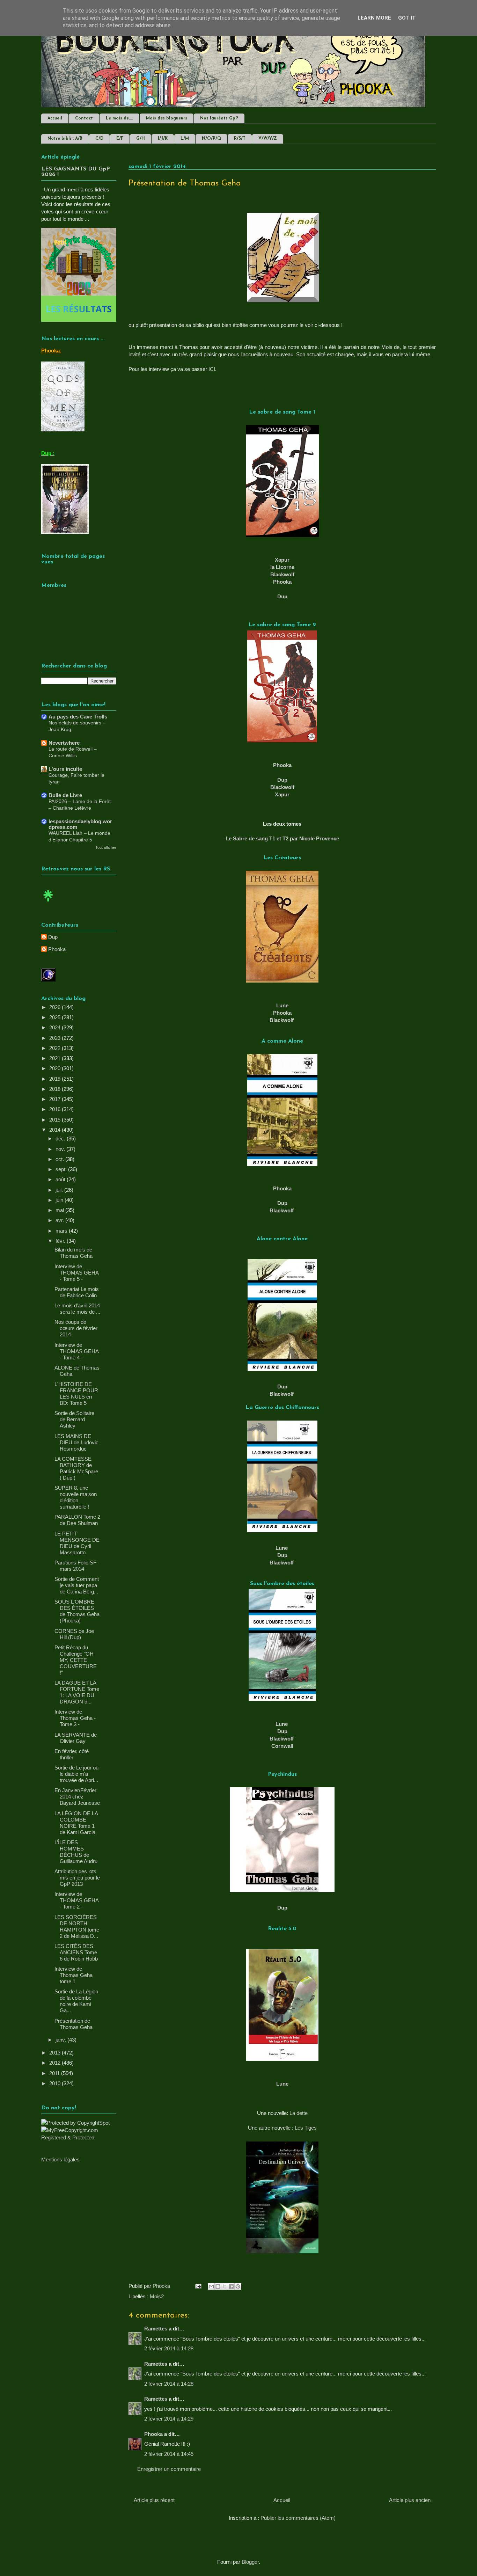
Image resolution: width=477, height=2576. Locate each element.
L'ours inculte (65, 769)
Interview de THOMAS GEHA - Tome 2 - (76, 1900)
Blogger (250, 2562)
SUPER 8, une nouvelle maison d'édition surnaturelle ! (76, 1497)
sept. (62, 1169)
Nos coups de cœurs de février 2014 (76, 1328)
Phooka (282, 582)
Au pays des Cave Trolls (78, 717)
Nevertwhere (64, 743)
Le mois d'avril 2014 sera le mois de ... (77, 1309)
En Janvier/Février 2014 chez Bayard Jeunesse (77, 1797)
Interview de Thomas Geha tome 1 (74, 1975)
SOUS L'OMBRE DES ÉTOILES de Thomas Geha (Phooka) (77, 1611)
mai (60, 1210)
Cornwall (282, 1746)
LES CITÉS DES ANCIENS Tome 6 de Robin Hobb (76, 1952)
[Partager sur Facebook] (231, 2286)
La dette (299, 2113)
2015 (56, 1120)
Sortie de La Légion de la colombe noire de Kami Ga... (76, 2001)
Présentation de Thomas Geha (74, 2024)
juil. (60, 1190)
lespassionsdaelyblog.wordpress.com (80, 824)
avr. (60, 1220)
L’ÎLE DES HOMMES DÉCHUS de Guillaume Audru (76, 1852)
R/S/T (240, 139)
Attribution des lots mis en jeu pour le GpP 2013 (77, 1878)
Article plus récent (154, 2500)
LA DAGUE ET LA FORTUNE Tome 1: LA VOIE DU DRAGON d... (77, 1692)
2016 (56, 1109)
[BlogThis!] (218, 2286)
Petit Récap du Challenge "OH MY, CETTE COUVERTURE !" (76, 1660)
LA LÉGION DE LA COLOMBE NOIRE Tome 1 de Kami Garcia (76, 1823)
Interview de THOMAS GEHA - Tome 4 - (76, 1351)
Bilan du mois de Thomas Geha (74, 1253)
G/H (141, 139)
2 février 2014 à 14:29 (169, 2419)
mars (62, 1231)
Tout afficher (106, 847)
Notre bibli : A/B (65, 139)
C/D (99, 139)
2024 (56, 1027)
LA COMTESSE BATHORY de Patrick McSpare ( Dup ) (76, 1468)
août (61, 1179)
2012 (56, 2063)
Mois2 (157, 2296)
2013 (56, 2053)
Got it (407, 18)
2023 (56, 1038)
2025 (56, 1017)
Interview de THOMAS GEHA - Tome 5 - (76, 1273)
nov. (61, 1149)
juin (60, 1200)
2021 (56, 1058)
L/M (185, 139)
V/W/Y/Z (268, 139)
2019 (56, 1079)
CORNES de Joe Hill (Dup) (74, 1634)
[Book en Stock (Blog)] (48, 903)
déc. (61, 1139)
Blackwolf (282, 787)
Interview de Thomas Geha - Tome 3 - (75, 1718)
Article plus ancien (410, 2500)
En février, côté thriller (72, 1754)
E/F (120, 139)
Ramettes (156, 2329)
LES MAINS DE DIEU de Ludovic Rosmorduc (76, 1442)
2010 (56, 2083)
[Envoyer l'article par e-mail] (198, 2286)
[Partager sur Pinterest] (238, 2286)
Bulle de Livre (65, 795)
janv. (61, 2040)
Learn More (374, 18)
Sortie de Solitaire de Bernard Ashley (74, 1419)
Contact (84, 118)
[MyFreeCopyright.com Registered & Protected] (79, 2137)
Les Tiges (306, 2128)
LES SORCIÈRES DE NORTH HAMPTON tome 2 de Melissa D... (77, 1926)
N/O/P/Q (211, 139)
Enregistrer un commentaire (169, 2469)
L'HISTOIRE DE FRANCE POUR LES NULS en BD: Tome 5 (76, 1393)
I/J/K (163, 139)
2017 (56, 1099)
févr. (61, 1241)
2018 (56, 1089)
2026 (56, 1007)
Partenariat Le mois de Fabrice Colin (77, 1292)
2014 (56, 1130)
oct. (60, 1159)
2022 (56, 1048)
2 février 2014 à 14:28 (169, 2348)
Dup (282, 596)
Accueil (55, 118)
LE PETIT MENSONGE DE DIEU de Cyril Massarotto (77, 1543)
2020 (56, 1068)
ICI (212, 369)
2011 (55, 2073)
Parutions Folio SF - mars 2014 (77, 1566)
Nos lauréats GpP (219, 118)
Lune (282, 1548)
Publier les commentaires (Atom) (298, 2518)
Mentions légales (60, 2159)
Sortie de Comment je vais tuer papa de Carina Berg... (77, 1585)
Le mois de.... (119, 118)
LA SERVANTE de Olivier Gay (76, 1738)
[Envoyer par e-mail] (211, 2286)
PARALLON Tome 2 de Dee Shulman (77, 1520)
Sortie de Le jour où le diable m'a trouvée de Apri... (76, 1774)
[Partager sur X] (225, 2286)
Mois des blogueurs (167, 118)
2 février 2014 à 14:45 (169, 2454)
